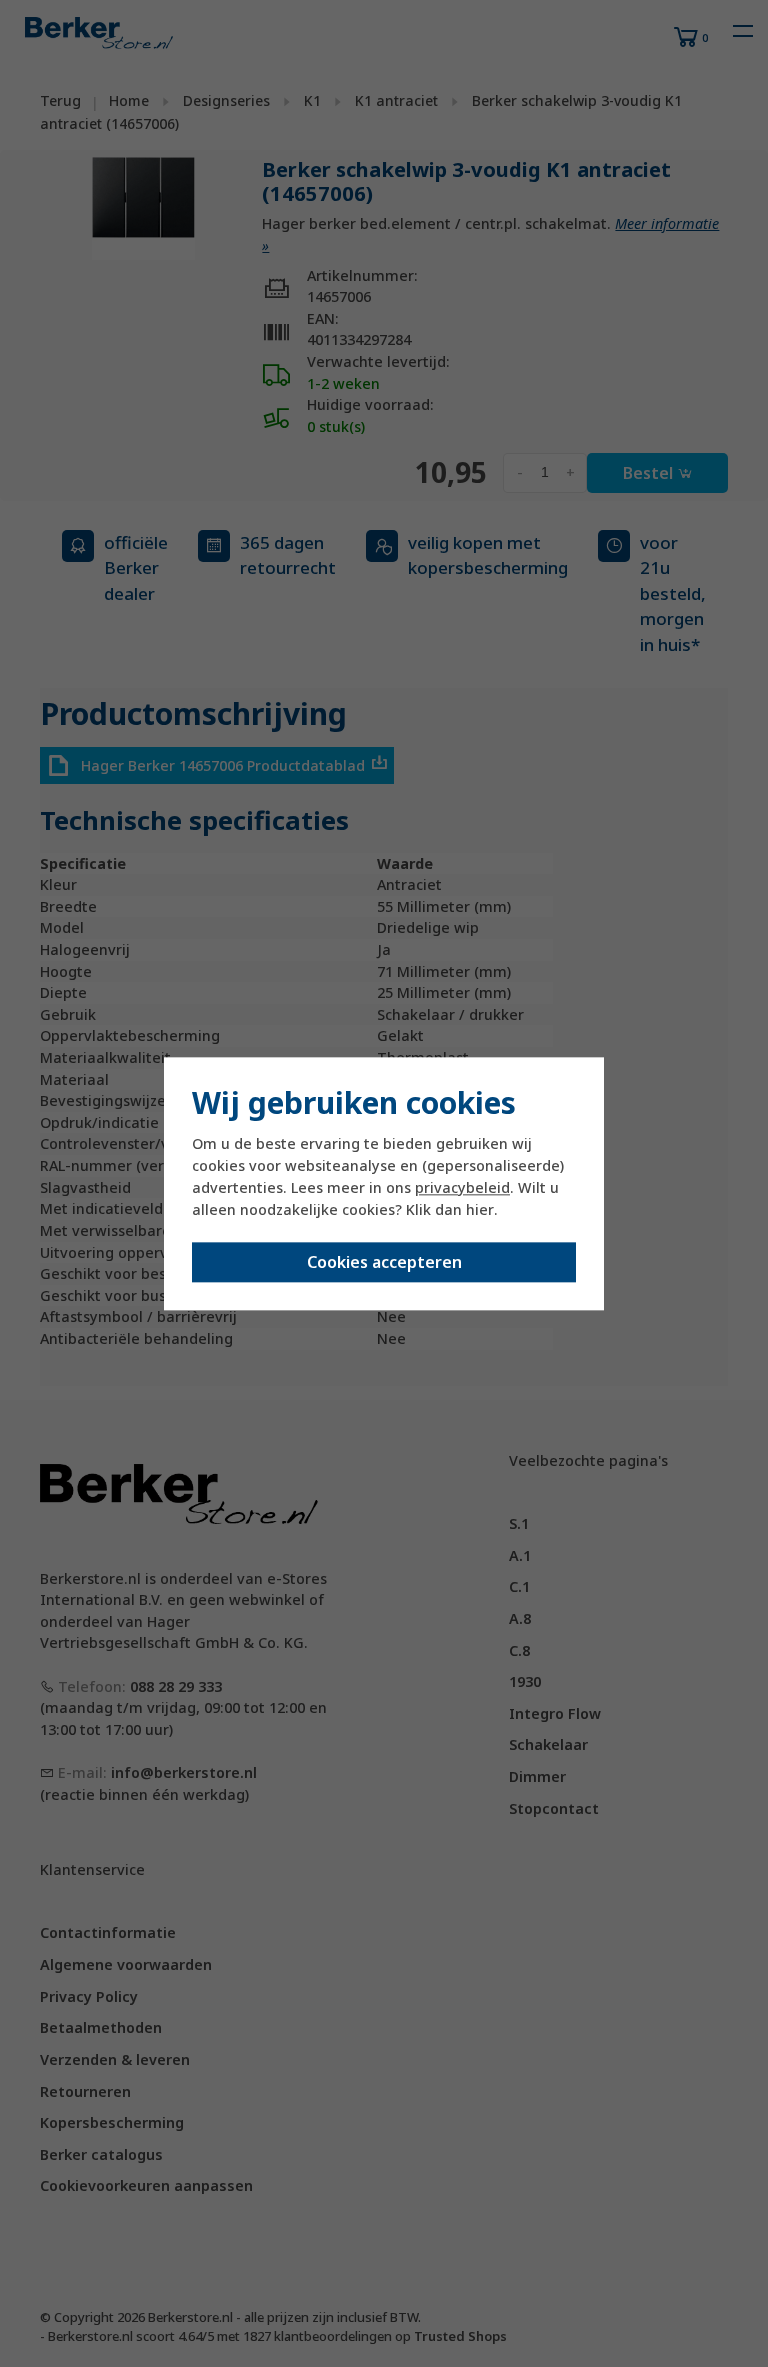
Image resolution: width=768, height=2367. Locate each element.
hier (480, 1210)
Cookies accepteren (384, 1262)
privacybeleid (462, 1188)
